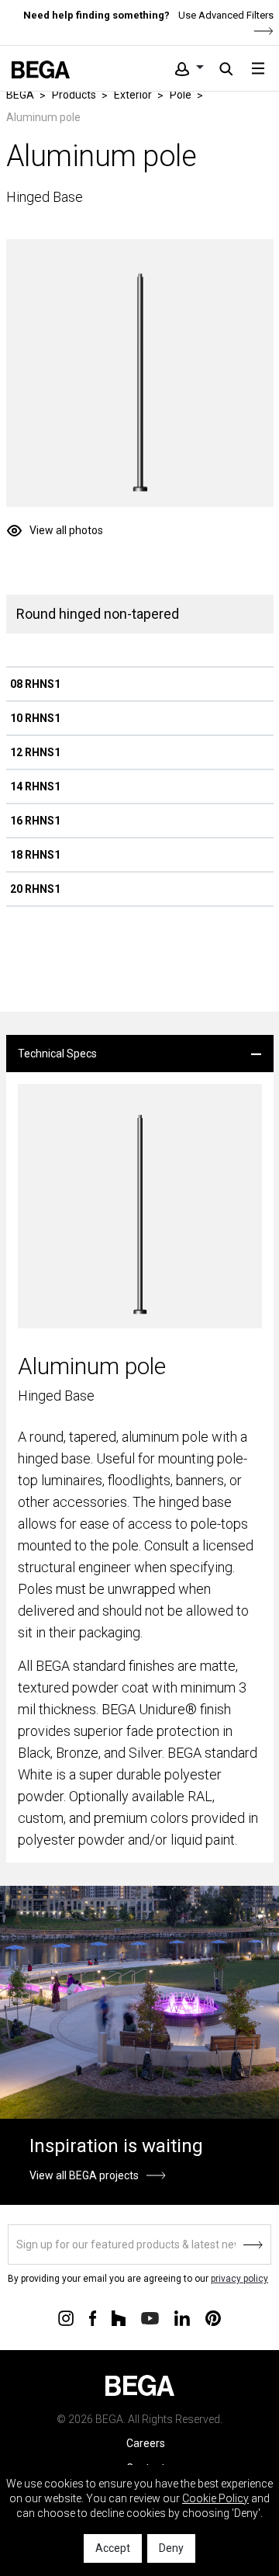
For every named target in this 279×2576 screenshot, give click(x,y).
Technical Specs (57, 1054)
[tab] (140, 1054)
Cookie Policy (215, 2498)
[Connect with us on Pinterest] (213, 2317)
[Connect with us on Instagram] (66, 2317)
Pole (181, 95)
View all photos (66, 530)
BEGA (20, 95)
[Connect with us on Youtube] (150, 2317)
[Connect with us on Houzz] (119, 2317)
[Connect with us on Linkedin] (182, 2317)
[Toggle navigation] (258, 68)
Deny (171, 2548)
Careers (146, 2443)
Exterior (133, 95)
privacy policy (239, 2279)
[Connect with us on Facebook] (93, 2317)
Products (74, 95)
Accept (113, 2548)
